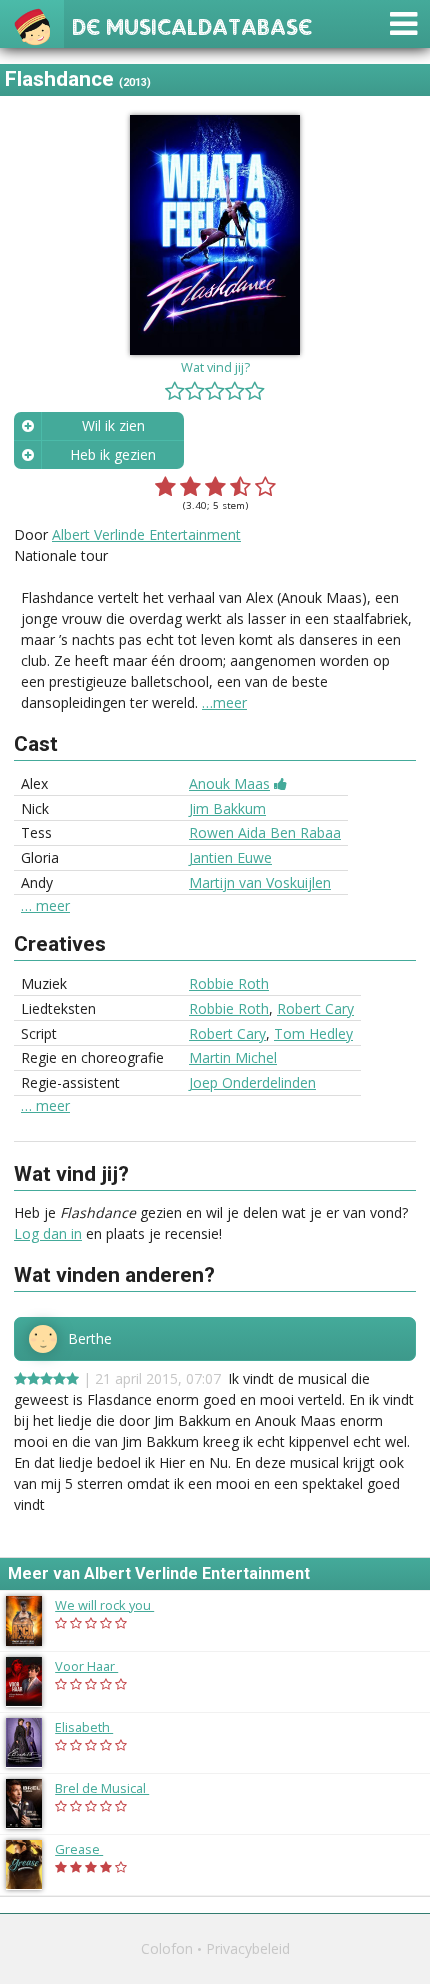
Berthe (90, 1339)
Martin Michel (233, 1057)
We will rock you (114, 1605)
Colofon (167, 1948)
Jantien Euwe (230, 857)
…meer (224, 702)
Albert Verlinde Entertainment (146, 534)
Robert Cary (315, 1008)
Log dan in (48, 1233)
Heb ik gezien (113, 454)
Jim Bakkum (227, 808)
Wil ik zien (113, 425)
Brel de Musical (112, 1788)
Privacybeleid (248, 1948)
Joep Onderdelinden (252, 1082)
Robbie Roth (229, 983)
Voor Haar (96, 1666)
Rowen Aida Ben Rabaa (265, 832)
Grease (89, 1849)
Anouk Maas (229, 783)
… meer (45, 906)
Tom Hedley (313, 1033)
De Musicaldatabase (192, 24)
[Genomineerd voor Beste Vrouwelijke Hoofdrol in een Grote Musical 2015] (280, 783)
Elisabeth (94, 1727)
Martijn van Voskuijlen (260, 882)
